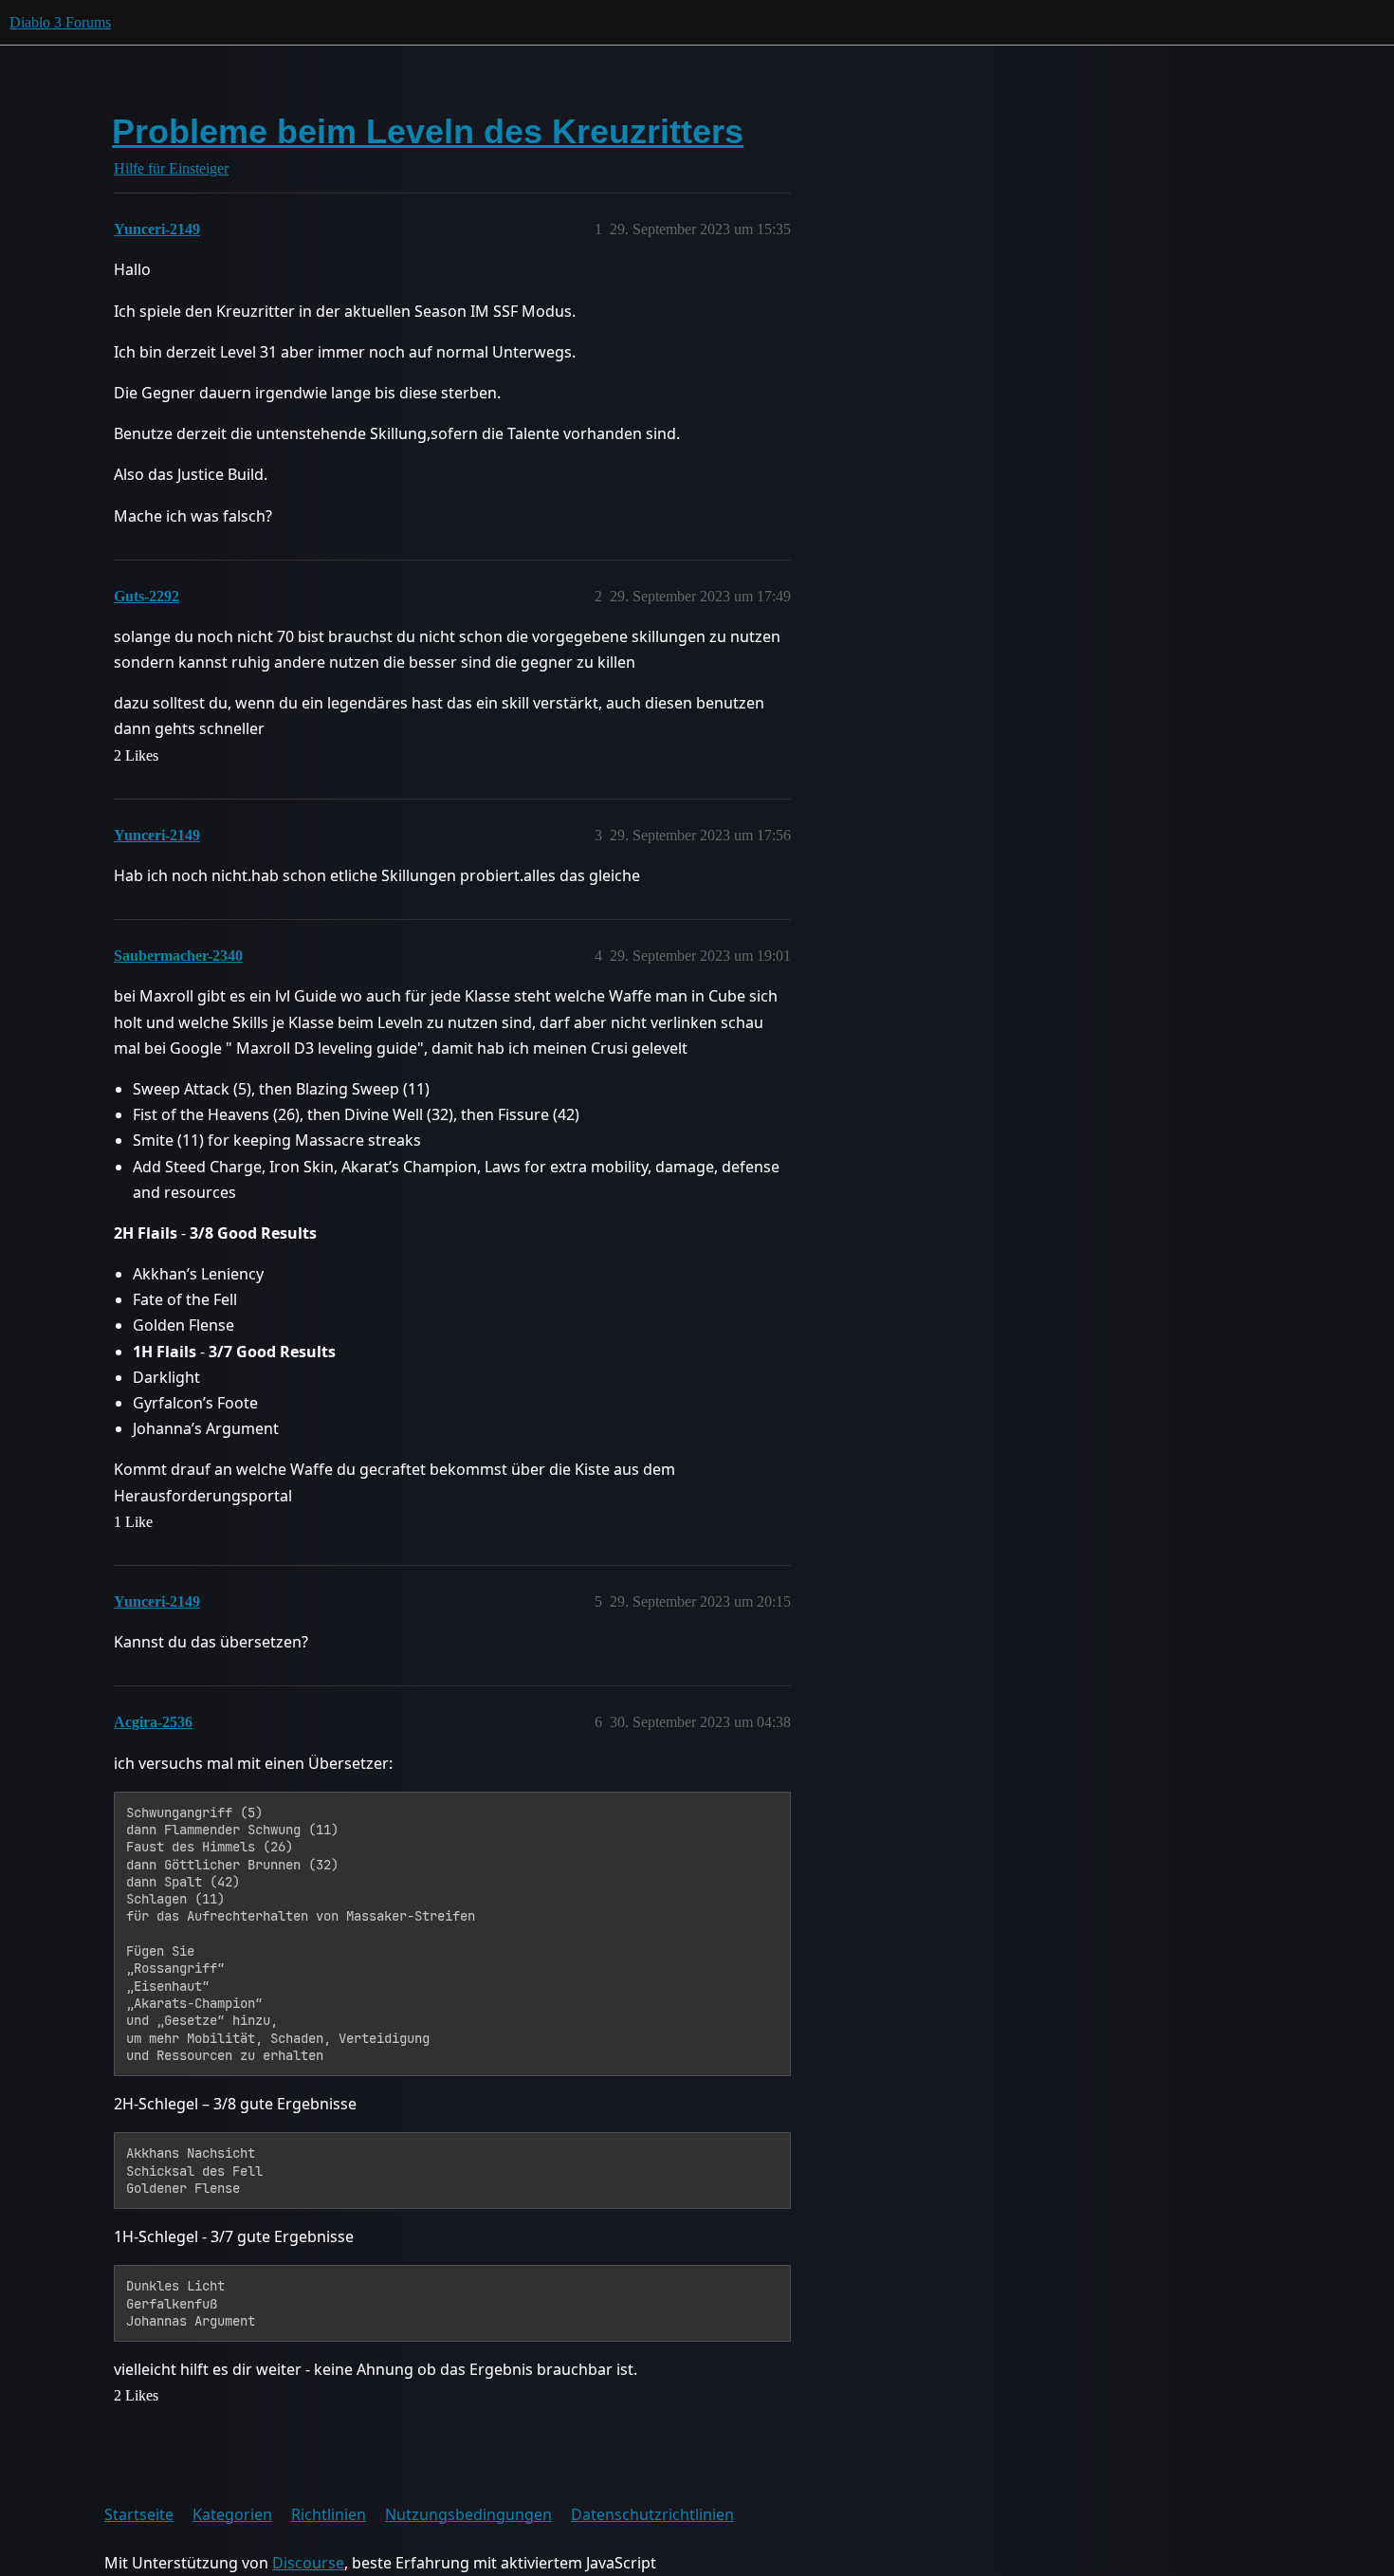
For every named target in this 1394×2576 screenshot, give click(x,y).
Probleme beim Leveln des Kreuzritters (428, 131)
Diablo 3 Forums (60, 22)
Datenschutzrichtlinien (652, 2514)
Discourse (308, 2563)
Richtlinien (329, 2514)
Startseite (139, 2514)
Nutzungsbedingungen (468, 2514)
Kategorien (232, 2514)
